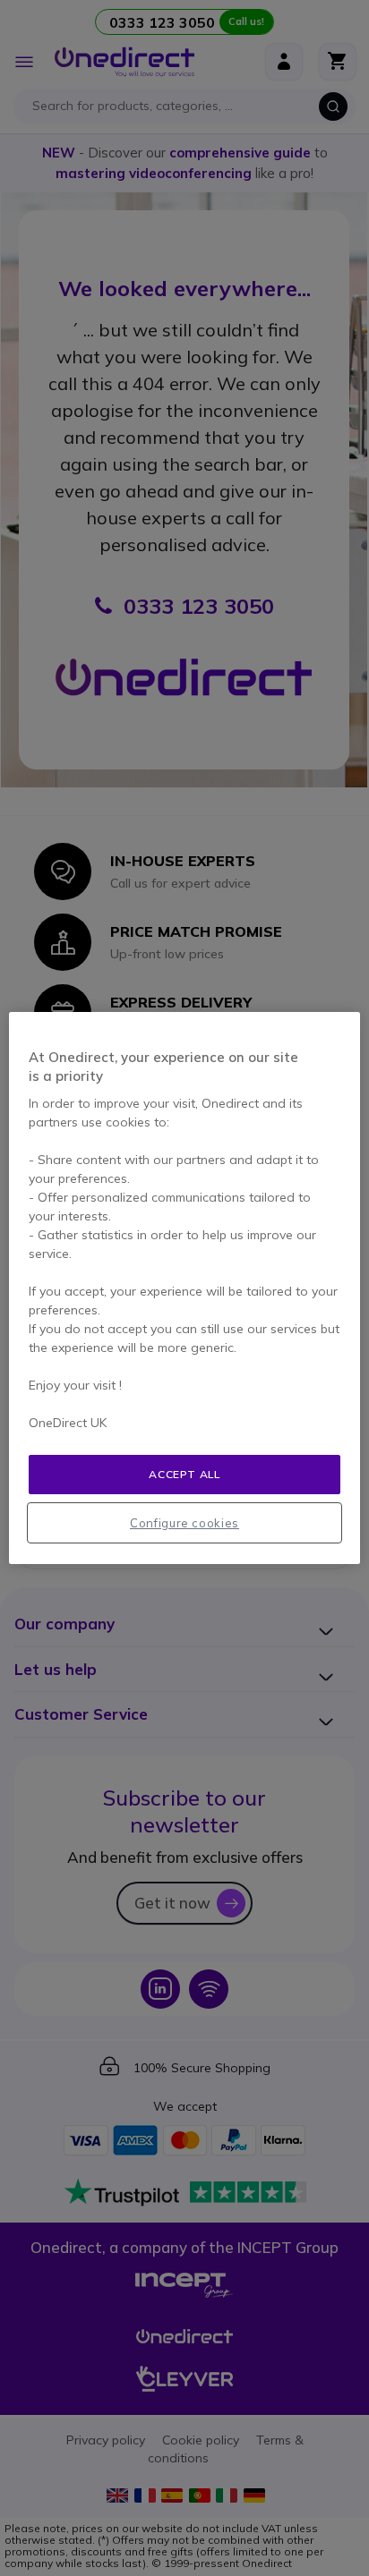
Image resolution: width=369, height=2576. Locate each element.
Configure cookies (184, 1523)
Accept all (184, 1474)
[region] (184, 1288)
